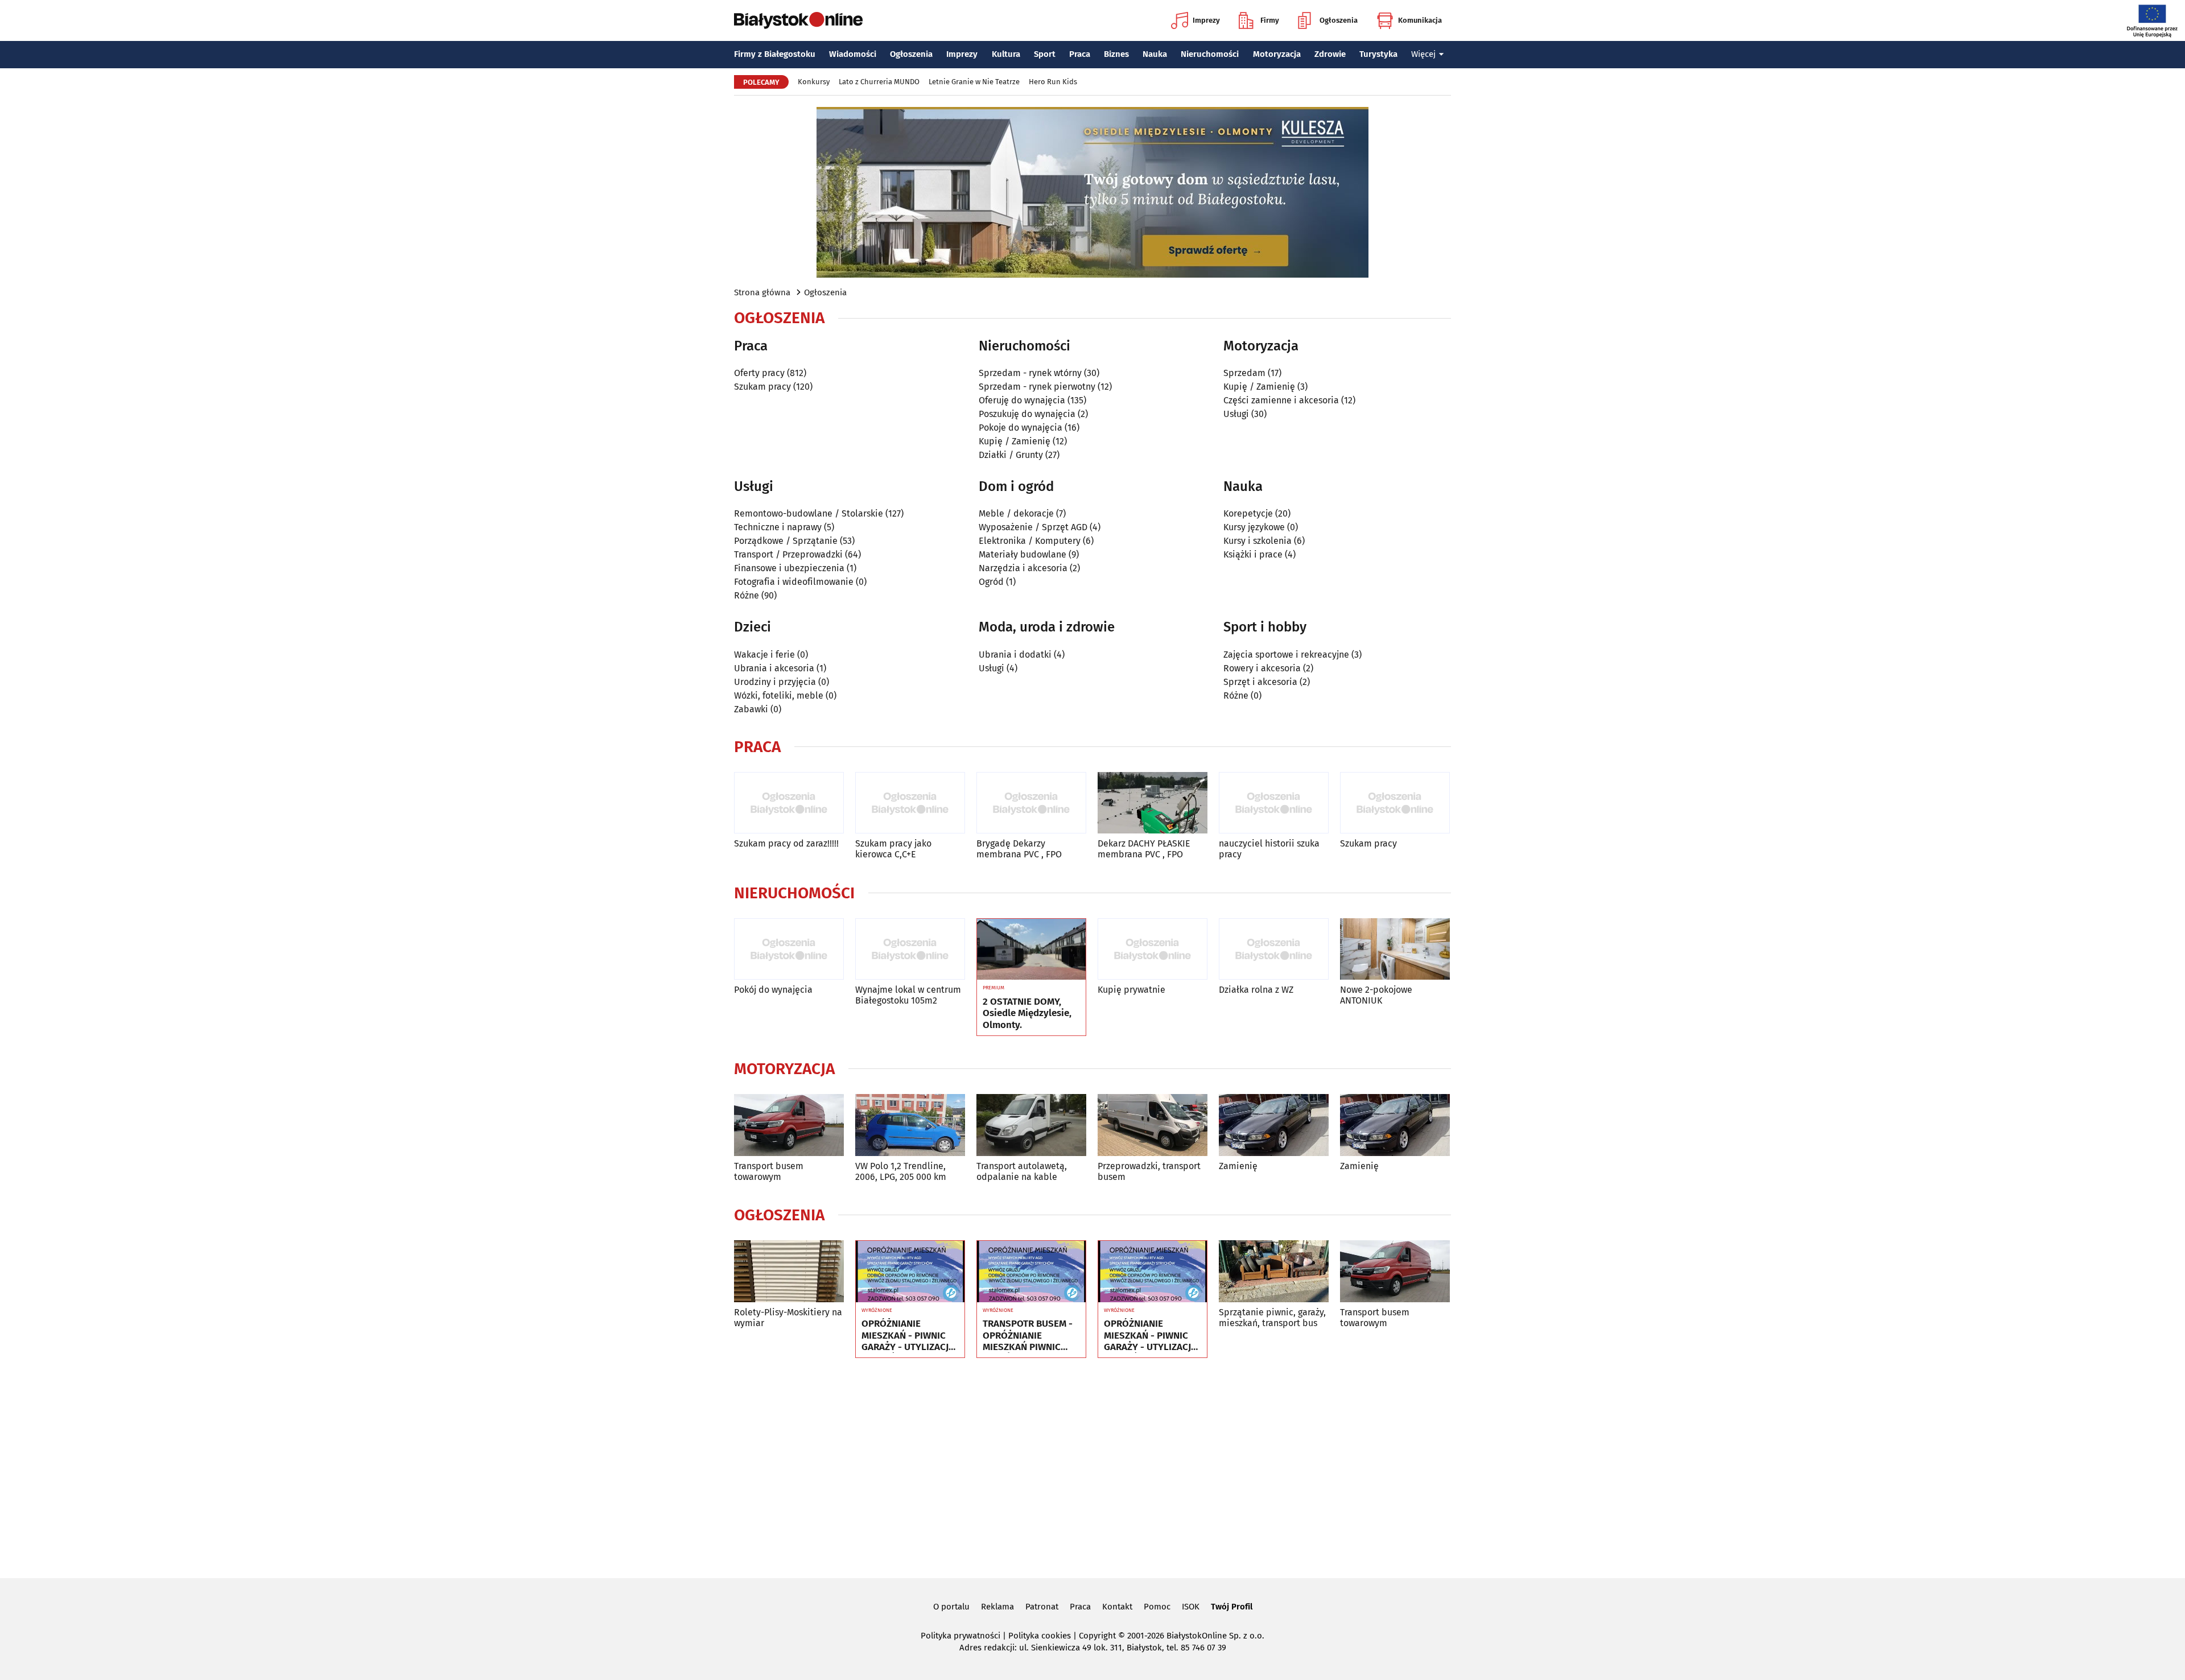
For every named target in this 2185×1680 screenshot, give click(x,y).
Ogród (991, 582)
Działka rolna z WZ (1256, 990)
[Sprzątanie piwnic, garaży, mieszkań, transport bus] (1274, 1271)
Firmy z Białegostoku (775, 54)
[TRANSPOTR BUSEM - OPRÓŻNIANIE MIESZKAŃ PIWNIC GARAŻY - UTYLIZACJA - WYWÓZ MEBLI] (1031, 1272)
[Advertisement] (1092, 1466)
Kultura (1006, 54)
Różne (747, 595)
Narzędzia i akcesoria (1023, 568)
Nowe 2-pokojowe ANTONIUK (1376, 995)
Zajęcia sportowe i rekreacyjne (1286, 655)
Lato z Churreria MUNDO (879, 82)
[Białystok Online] (798, 20)
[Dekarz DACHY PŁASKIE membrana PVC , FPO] (1153, 803)
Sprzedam (1244, 373)
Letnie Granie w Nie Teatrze (974, 82)
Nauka (1155, 54)
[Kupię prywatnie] (1153, 949)
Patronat (1042, 1607)
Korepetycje (1248, 513)
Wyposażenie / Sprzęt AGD (1033, 527)
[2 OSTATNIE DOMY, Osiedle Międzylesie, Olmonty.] (1031, 950)
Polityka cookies (1040, 1636)
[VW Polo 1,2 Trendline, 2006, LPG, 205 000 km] (910, 1125)
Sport (1045, 54)
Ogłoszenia (1339, 20)
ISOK (1191, 1607)
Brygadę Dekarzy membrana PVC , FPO (1019, 849)
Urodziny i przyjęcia (775, 682)
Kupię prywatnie (1131, 990)
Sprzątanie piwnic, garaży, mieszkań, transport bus (1272, 1318)
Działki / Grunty (1011, 455)
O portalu (951, 1607)
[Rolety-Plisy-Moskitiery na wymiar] (789, 1271)
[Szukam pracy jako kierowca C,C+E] (910, 803)
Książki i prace (1253, 554)
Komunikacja (1420, 20)
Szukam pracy (762, 387)
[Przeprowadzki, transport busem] (1153, 1125)
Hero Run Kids (1053, 82)
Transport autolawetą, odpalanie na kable (1022, 1171)
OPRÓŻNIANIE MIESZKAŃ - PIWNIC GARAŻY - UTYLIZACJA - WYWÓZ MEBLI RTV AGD (908, 1336)
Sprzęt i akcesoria (1260, 682)
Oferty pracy (759, 373)
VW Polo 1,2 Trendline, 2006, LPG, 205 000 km (901, 1171)
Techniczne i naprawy (778, 527)
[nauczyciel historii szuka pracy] (1274, 803)
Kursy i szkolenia (1258, 541)
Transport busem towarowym (769, 1171)
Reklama (997, 1607)
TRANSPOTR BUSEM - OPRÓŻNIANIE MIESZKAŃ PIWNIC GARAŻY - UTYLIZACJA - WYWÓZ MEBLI (1029, 1336)
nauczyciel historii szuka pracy (1269, 849)
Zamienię (1238, 1166)
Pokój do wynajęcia (773, 990)
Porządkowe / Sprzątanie (786, 541)
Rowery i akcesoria (1262, 668)
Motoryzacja (1277, 54)
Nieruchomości (1210, 54)
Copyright (1097, 1636)
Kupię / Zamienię (1015, 441)
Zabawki (751, 709)
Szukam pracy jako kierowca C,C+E (893, 849)
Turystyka (1378, 54)
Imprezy (1206, 20)
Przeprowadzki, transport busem (1149, 1171)
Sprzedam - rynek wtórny (1030, 373)
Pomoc (1157, 1607)
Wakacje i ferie (764, 655)
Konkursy (814, 82)
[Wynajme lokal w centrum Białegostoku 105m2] (910, 949)
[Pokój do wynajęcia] (789, 949)
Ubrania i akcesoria (774, 668)
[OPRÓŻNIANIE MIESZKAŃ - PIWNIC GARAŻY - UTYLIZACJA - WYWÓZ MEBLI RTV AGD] (910, 1272)
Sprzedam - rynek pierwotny (1037, 387)
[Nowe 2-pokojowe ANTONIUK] (1395, 949)
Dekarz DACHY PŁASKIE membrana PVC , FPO (1144, 849)
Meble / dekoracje (1016, 513)
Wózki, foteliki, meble (779, 695)
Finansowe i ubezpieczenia (789, 568)
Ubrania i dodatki (1015, 655)
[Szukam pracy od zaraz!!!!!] (789, 803)
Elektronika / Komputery (1030, 541)
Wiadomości (853, 54)
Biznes (1116, 54)
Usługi (1236, 414)
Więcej (1423, 54)
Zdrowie (1330, 54)
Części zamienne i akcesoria (1281, 400)
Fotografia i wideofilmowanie (794, 582)
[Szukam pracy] (1395, 803)
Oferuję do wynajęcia (1022, 400)
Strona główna (762, 292)
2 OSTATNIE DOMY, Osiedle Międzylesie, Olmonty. (1027, 1014)
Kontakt (1117, 1607)
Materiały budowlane (1023, 554)
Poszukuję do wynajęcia (1027, 414)
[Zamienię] (1274, 1125)
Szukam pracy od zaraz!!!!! (786, 843)
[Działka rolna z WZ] (1274, 949)
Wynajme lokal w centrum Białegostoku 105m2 (908, 995)
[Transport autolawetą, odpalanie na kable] (1031, 1125)
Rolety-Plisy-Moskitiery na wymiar (788, 1318)
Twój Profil (1232, 1607)
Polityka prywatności (960, 1636)
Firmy (1270, 20)
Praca (1080, 54)
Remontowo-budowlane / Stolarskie (809, 513)
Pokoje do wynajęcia (1021, 428)
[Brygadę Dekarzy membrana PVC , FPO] (1031, 803)
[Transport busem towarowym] (789, 1125)
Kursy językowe (1254, 527)
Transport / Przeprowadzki (788, 554)
